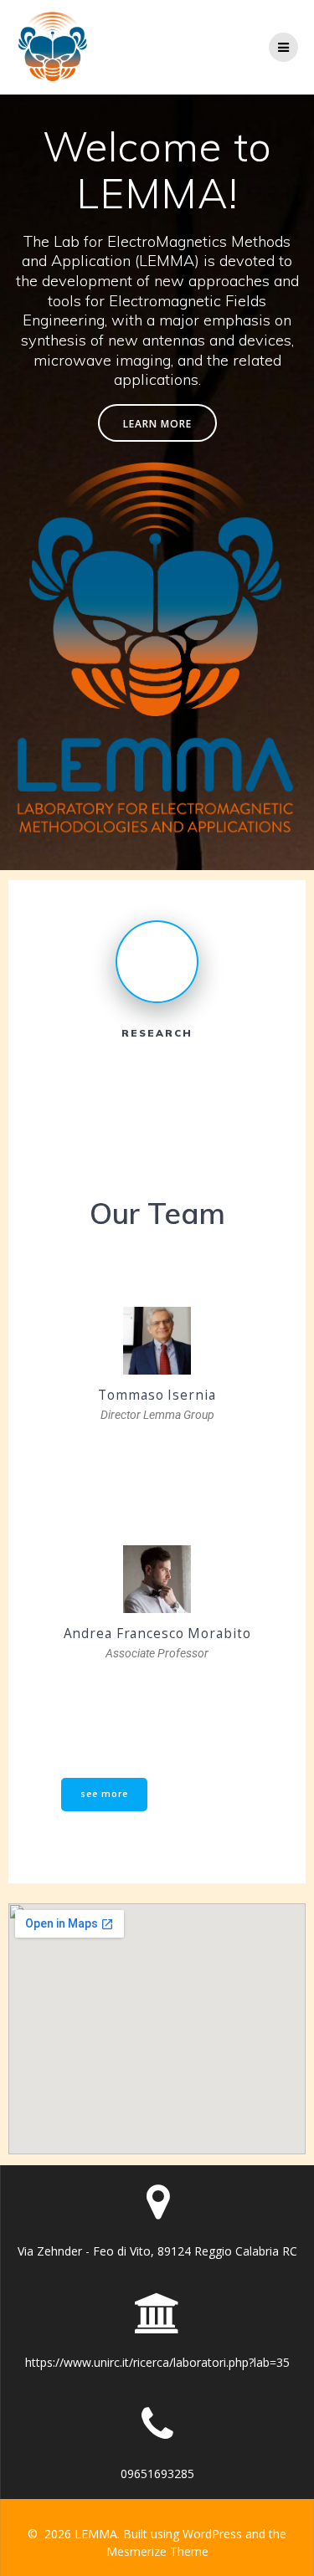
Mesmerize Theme (157, 2551)
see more (104, 1794)
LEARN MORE (157, 423)
